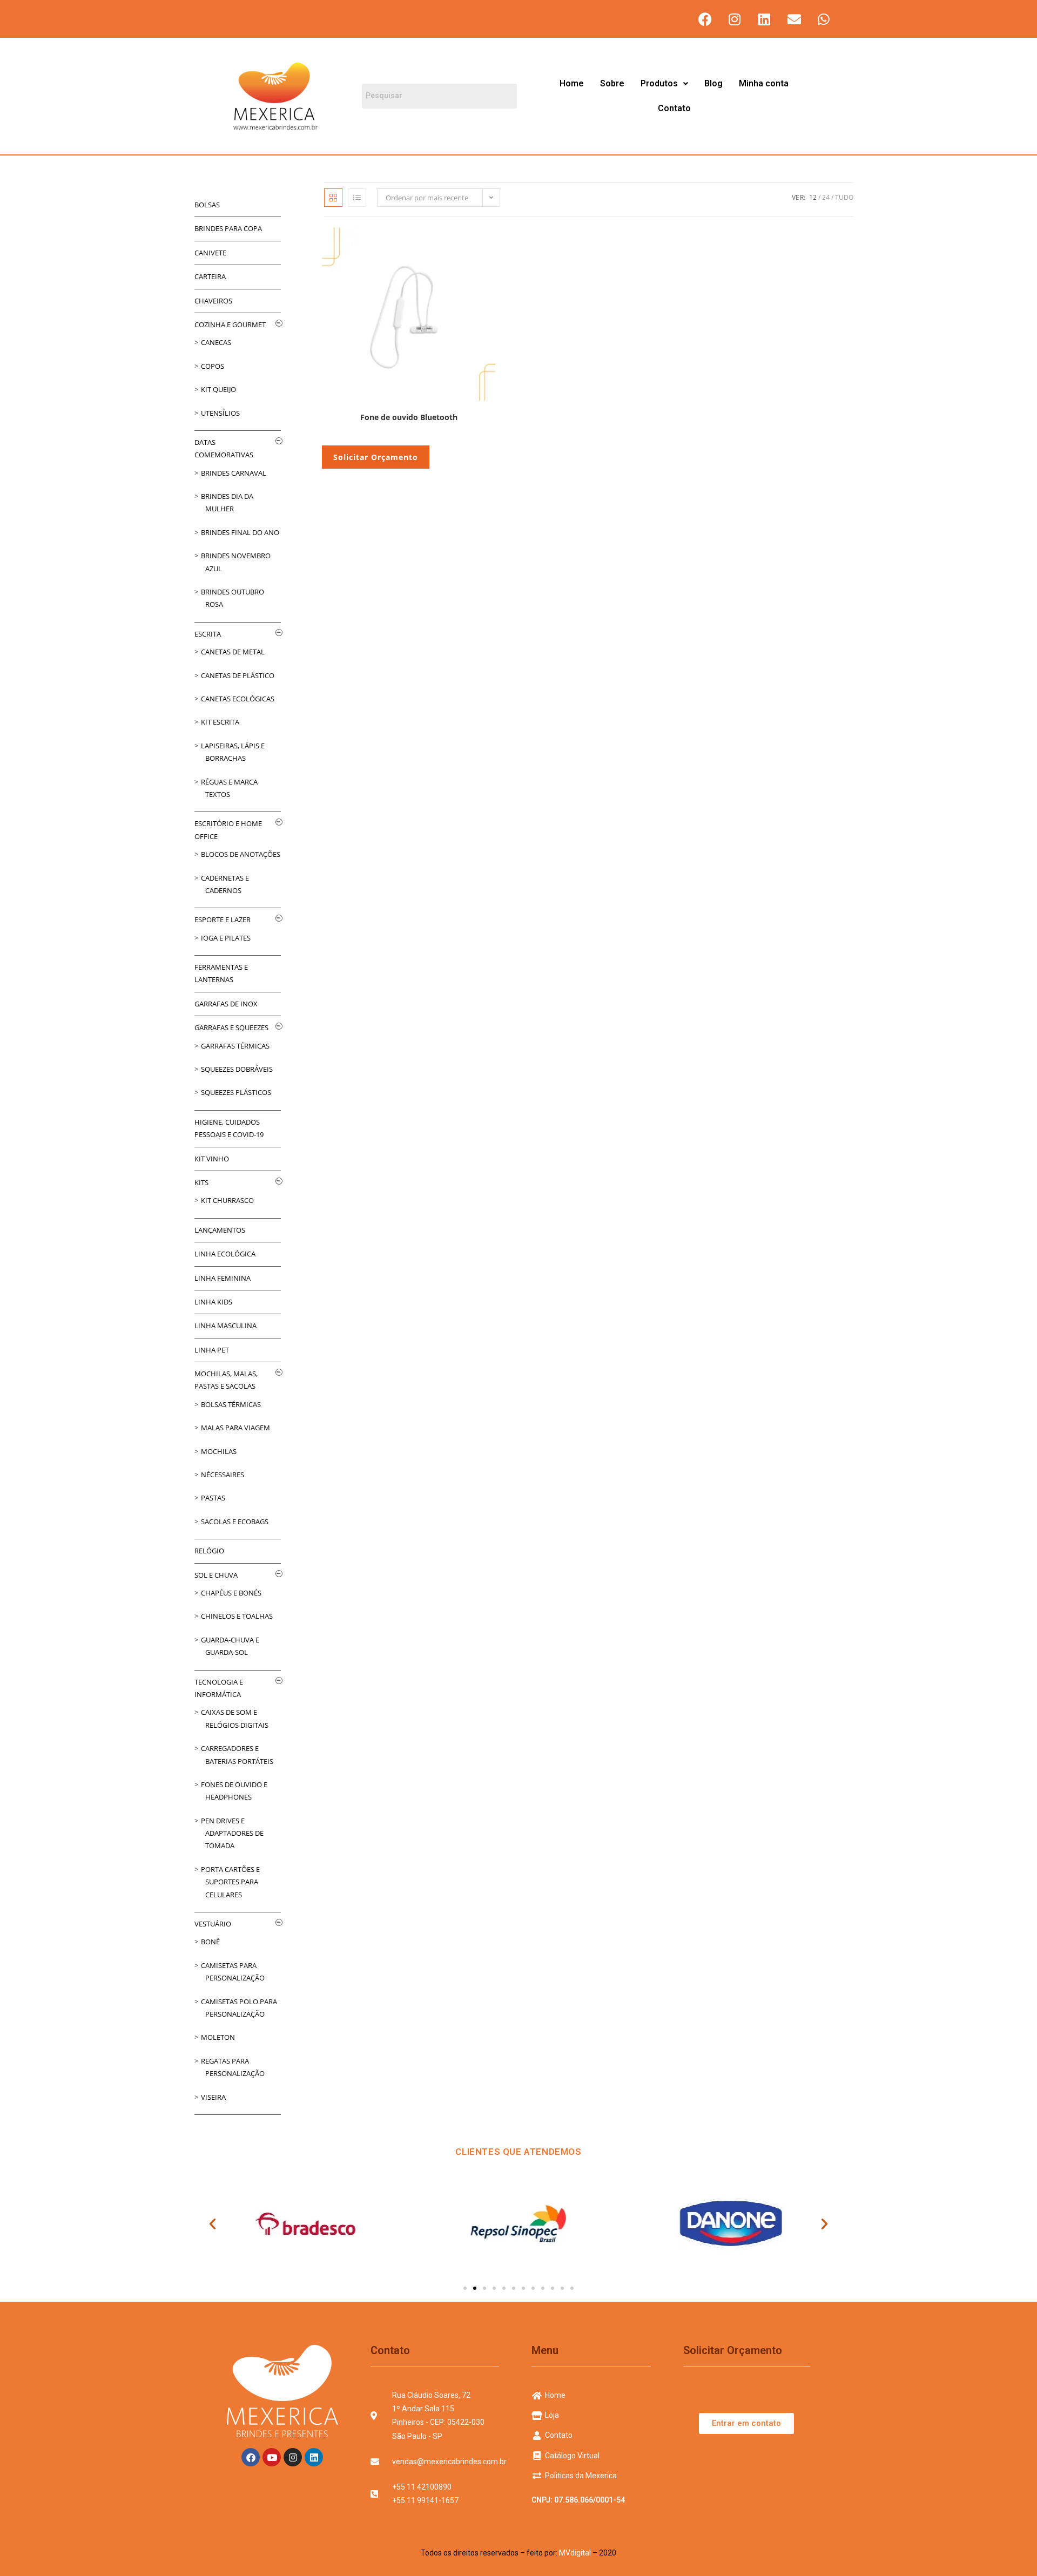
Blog (713, 83)
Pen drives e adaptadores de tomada (232, 1833)
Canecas (216, 342)
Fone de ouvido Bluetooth (409, 417)
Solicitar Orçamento (376, 457)
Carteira (210, 276)
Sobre (612, 83)
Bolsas (207, 205)
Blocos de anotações (241, 854)
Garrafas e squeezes (231, 1027)
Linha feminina (223, 1278)
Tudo (844, 197)
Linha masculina (225, 1326)
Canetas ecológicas (238, 699)
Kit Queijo (218, 389)
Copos (213, 366)
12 (813, 197)
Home (572, 83)
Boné (210, 1942)
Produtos (659, 83)
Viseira (213, 2097)
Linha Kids (213, 1302)
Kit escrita (220, 722)
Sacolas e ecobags (235, 1522)
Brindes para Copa (228, 228)
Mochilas (219, 1451)
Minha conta (764, 83)
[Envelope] (794, 19)
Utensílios (220, 413)
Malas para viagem (235, 1428)
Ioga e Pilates (226, 938)
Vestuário (213, 1924)
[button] (664, 84)
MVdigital (575, 2553)
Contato (674, 108)
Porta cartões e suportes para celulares (230, 1882)
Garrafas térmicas (235, 1046)
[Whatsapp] (824, 19)
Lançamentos (220, 1230)
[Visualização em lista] (357, 198)
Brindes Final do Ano (240, 532)
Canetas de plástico (238, 675)
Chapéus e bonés (231, 1593)
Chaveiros (213, 301)
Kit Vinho (212, 1159)
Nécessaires (223, 1475)
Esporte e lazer (223, 919)
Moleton (218, 2037)
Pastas (213, 1498)
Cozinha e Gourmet (230, 324)
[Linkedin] (764, 19)
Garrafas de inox (226, 1004)
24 (826, 197)
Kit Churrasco (227, 1200)
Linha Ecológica (225, 1254)
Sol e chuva (216, 1575)
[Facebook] (705, 19)
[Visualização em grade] (333, 198)
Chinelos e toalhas (237, 1616)
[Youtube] (272, 2457)
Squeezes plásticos (236, 1092)
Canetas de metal (233, 652)
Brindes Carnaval (234, 473)
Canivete (210, 253)
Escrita (208, 634)
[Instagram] (735, 19)
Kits (201, 1182)
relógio (209, 1551)
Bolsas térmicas (231, 1404)
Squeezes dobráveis (237, 1069)
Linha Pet (212, 1350)
